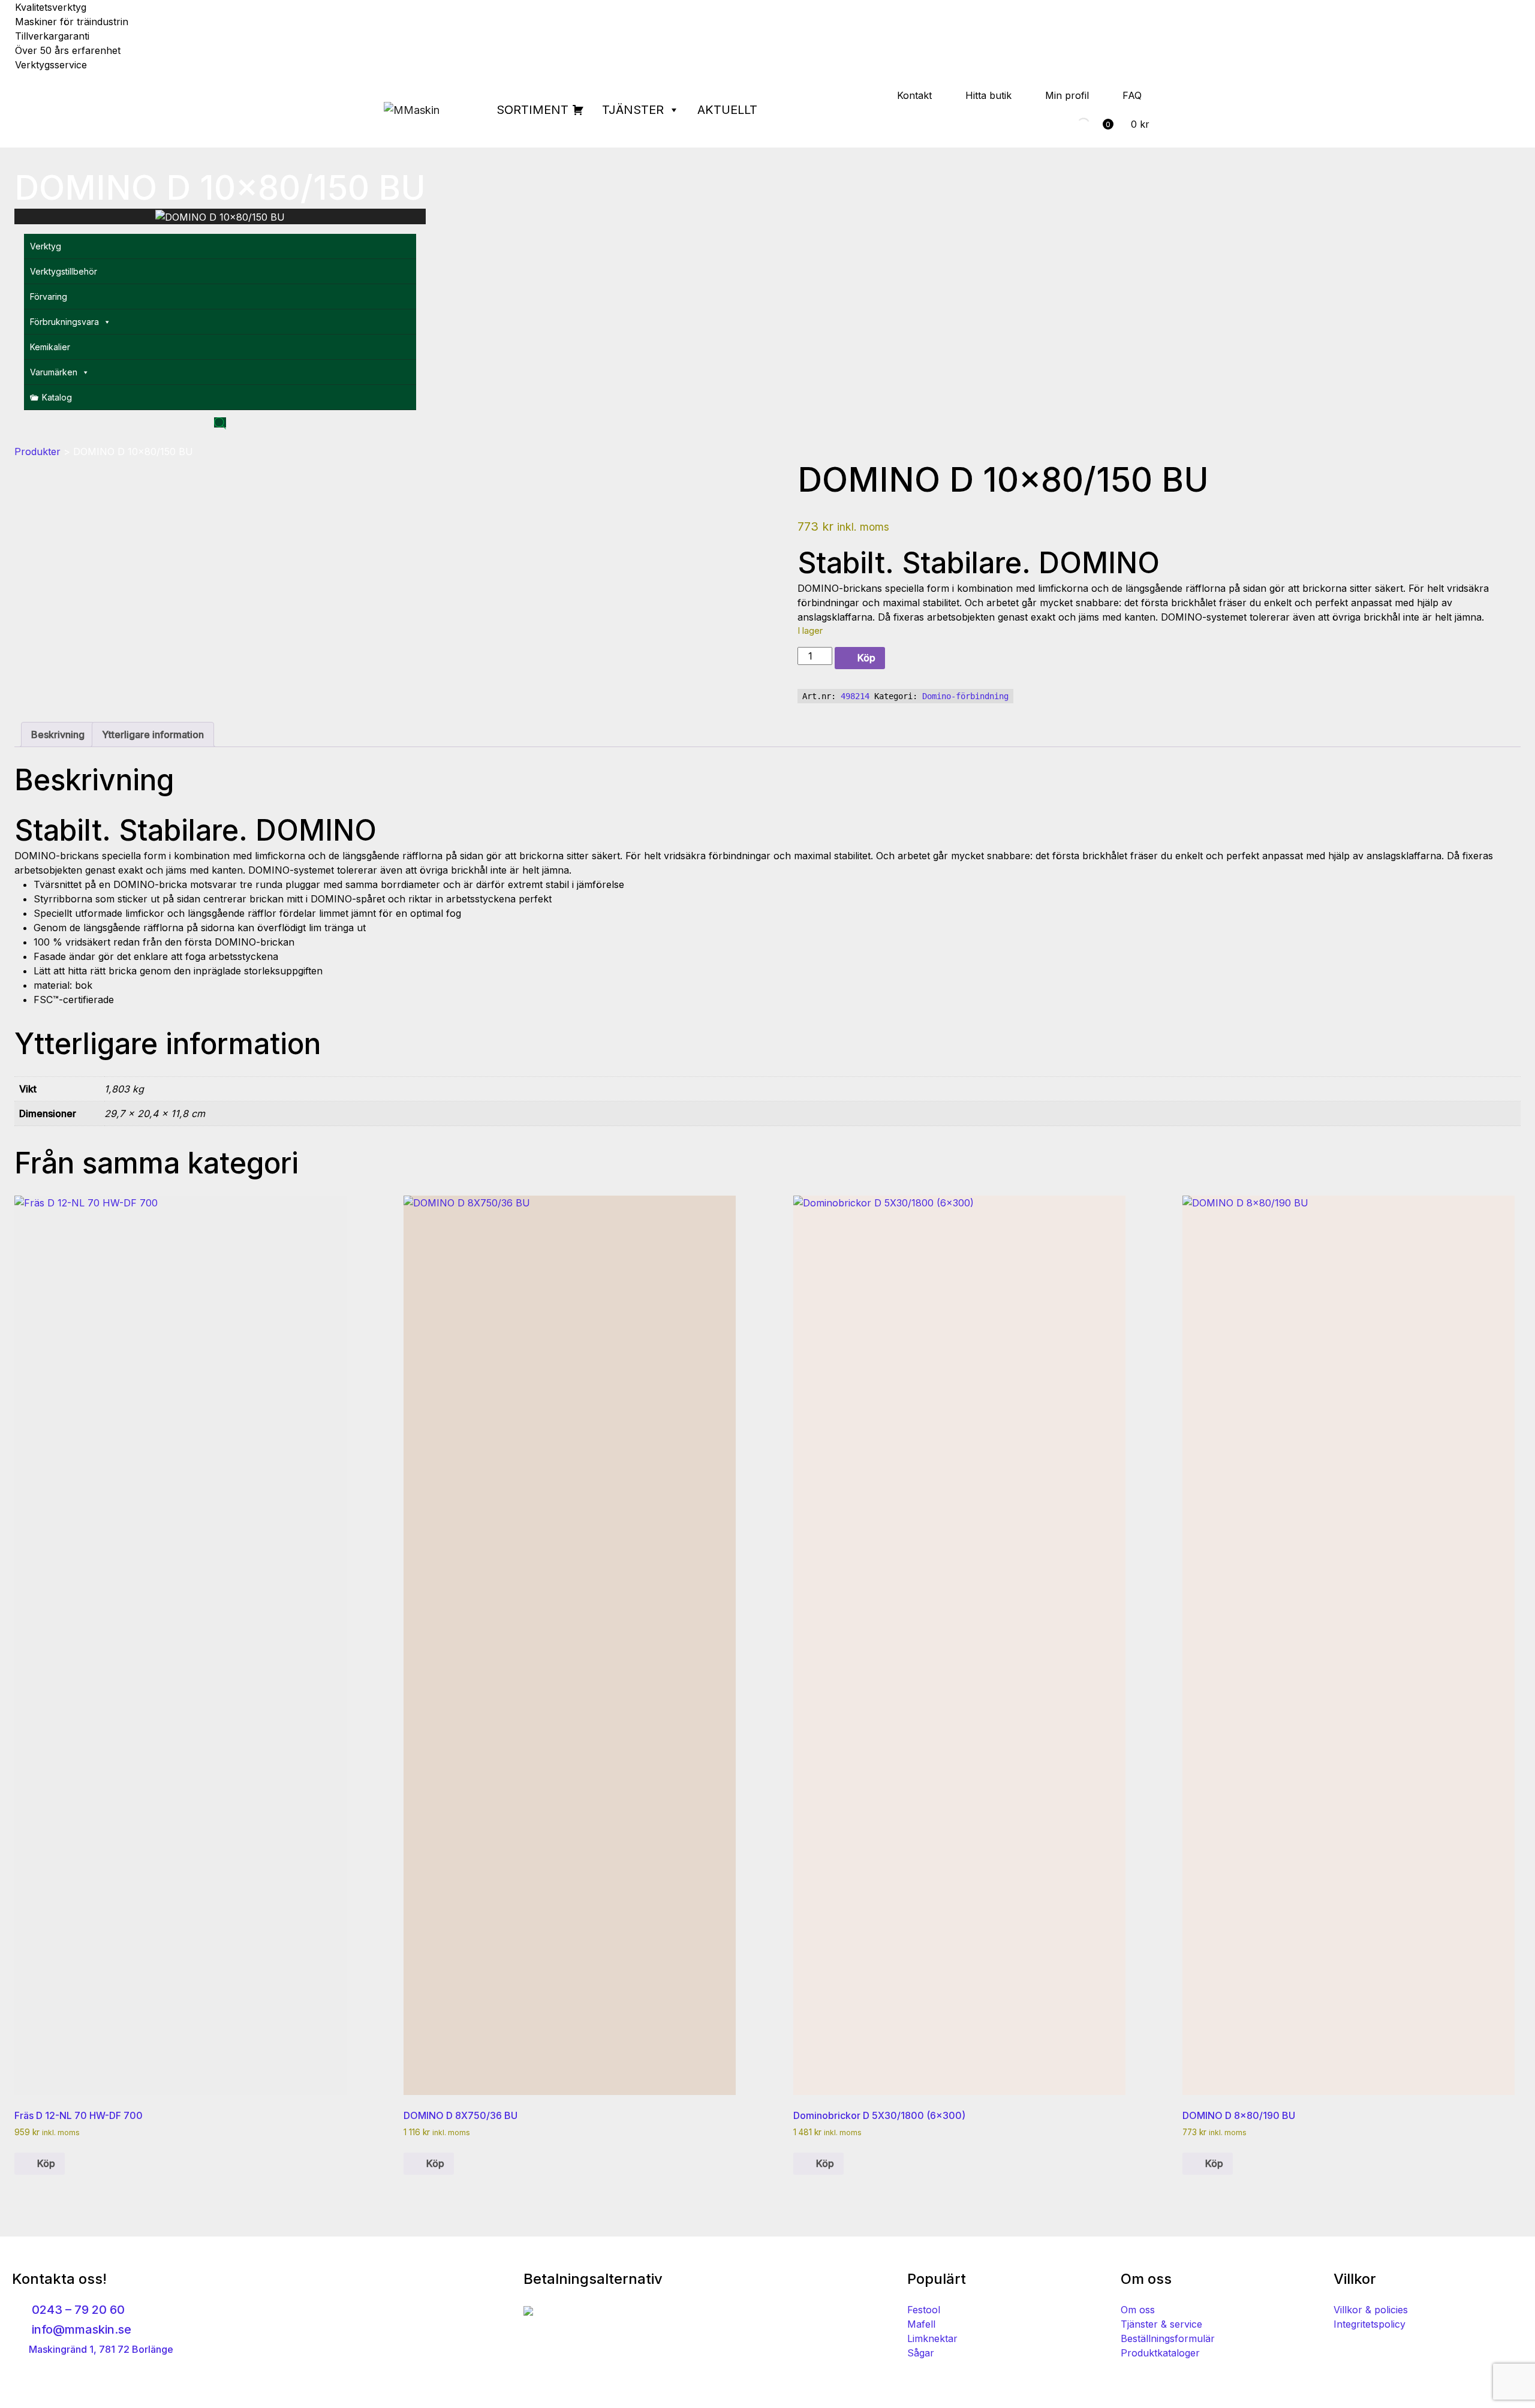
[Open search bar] (220, 422)
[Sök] (1073, 124)
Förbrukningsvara (64, 322)
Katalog (57, 397)
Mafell (921, 2324)
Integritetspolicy (1370, 2324)
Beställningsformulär (1168, 2338)
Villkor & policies (1371, 2310)
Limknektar (932, 2338)
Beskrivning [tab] (58, 735)
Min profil (1067, 95)
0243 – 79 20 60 (77, 2310)
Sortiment (532, 110)
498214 (855, 696)
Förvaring (49, 297)
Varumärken (54, 372)
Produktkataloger (1160, 2353)
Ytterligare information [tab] (153, 735)
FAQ (1132, 95)
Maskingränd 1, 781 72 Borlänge (100, 2349)
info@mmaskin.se (80, 2329)
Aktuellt (727, 110)
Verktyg (46, 246)
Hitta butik (988, 95)
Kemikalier (50, 347)
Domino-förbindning (965, 696)
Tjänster (633, 110)
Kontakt (914, 95)
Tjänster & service (1161, 2324)
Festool (924, 2310)
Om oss (1138, 2310)
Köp (866, 658)
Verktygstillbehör (64, 271)
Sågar (921, 2353)
